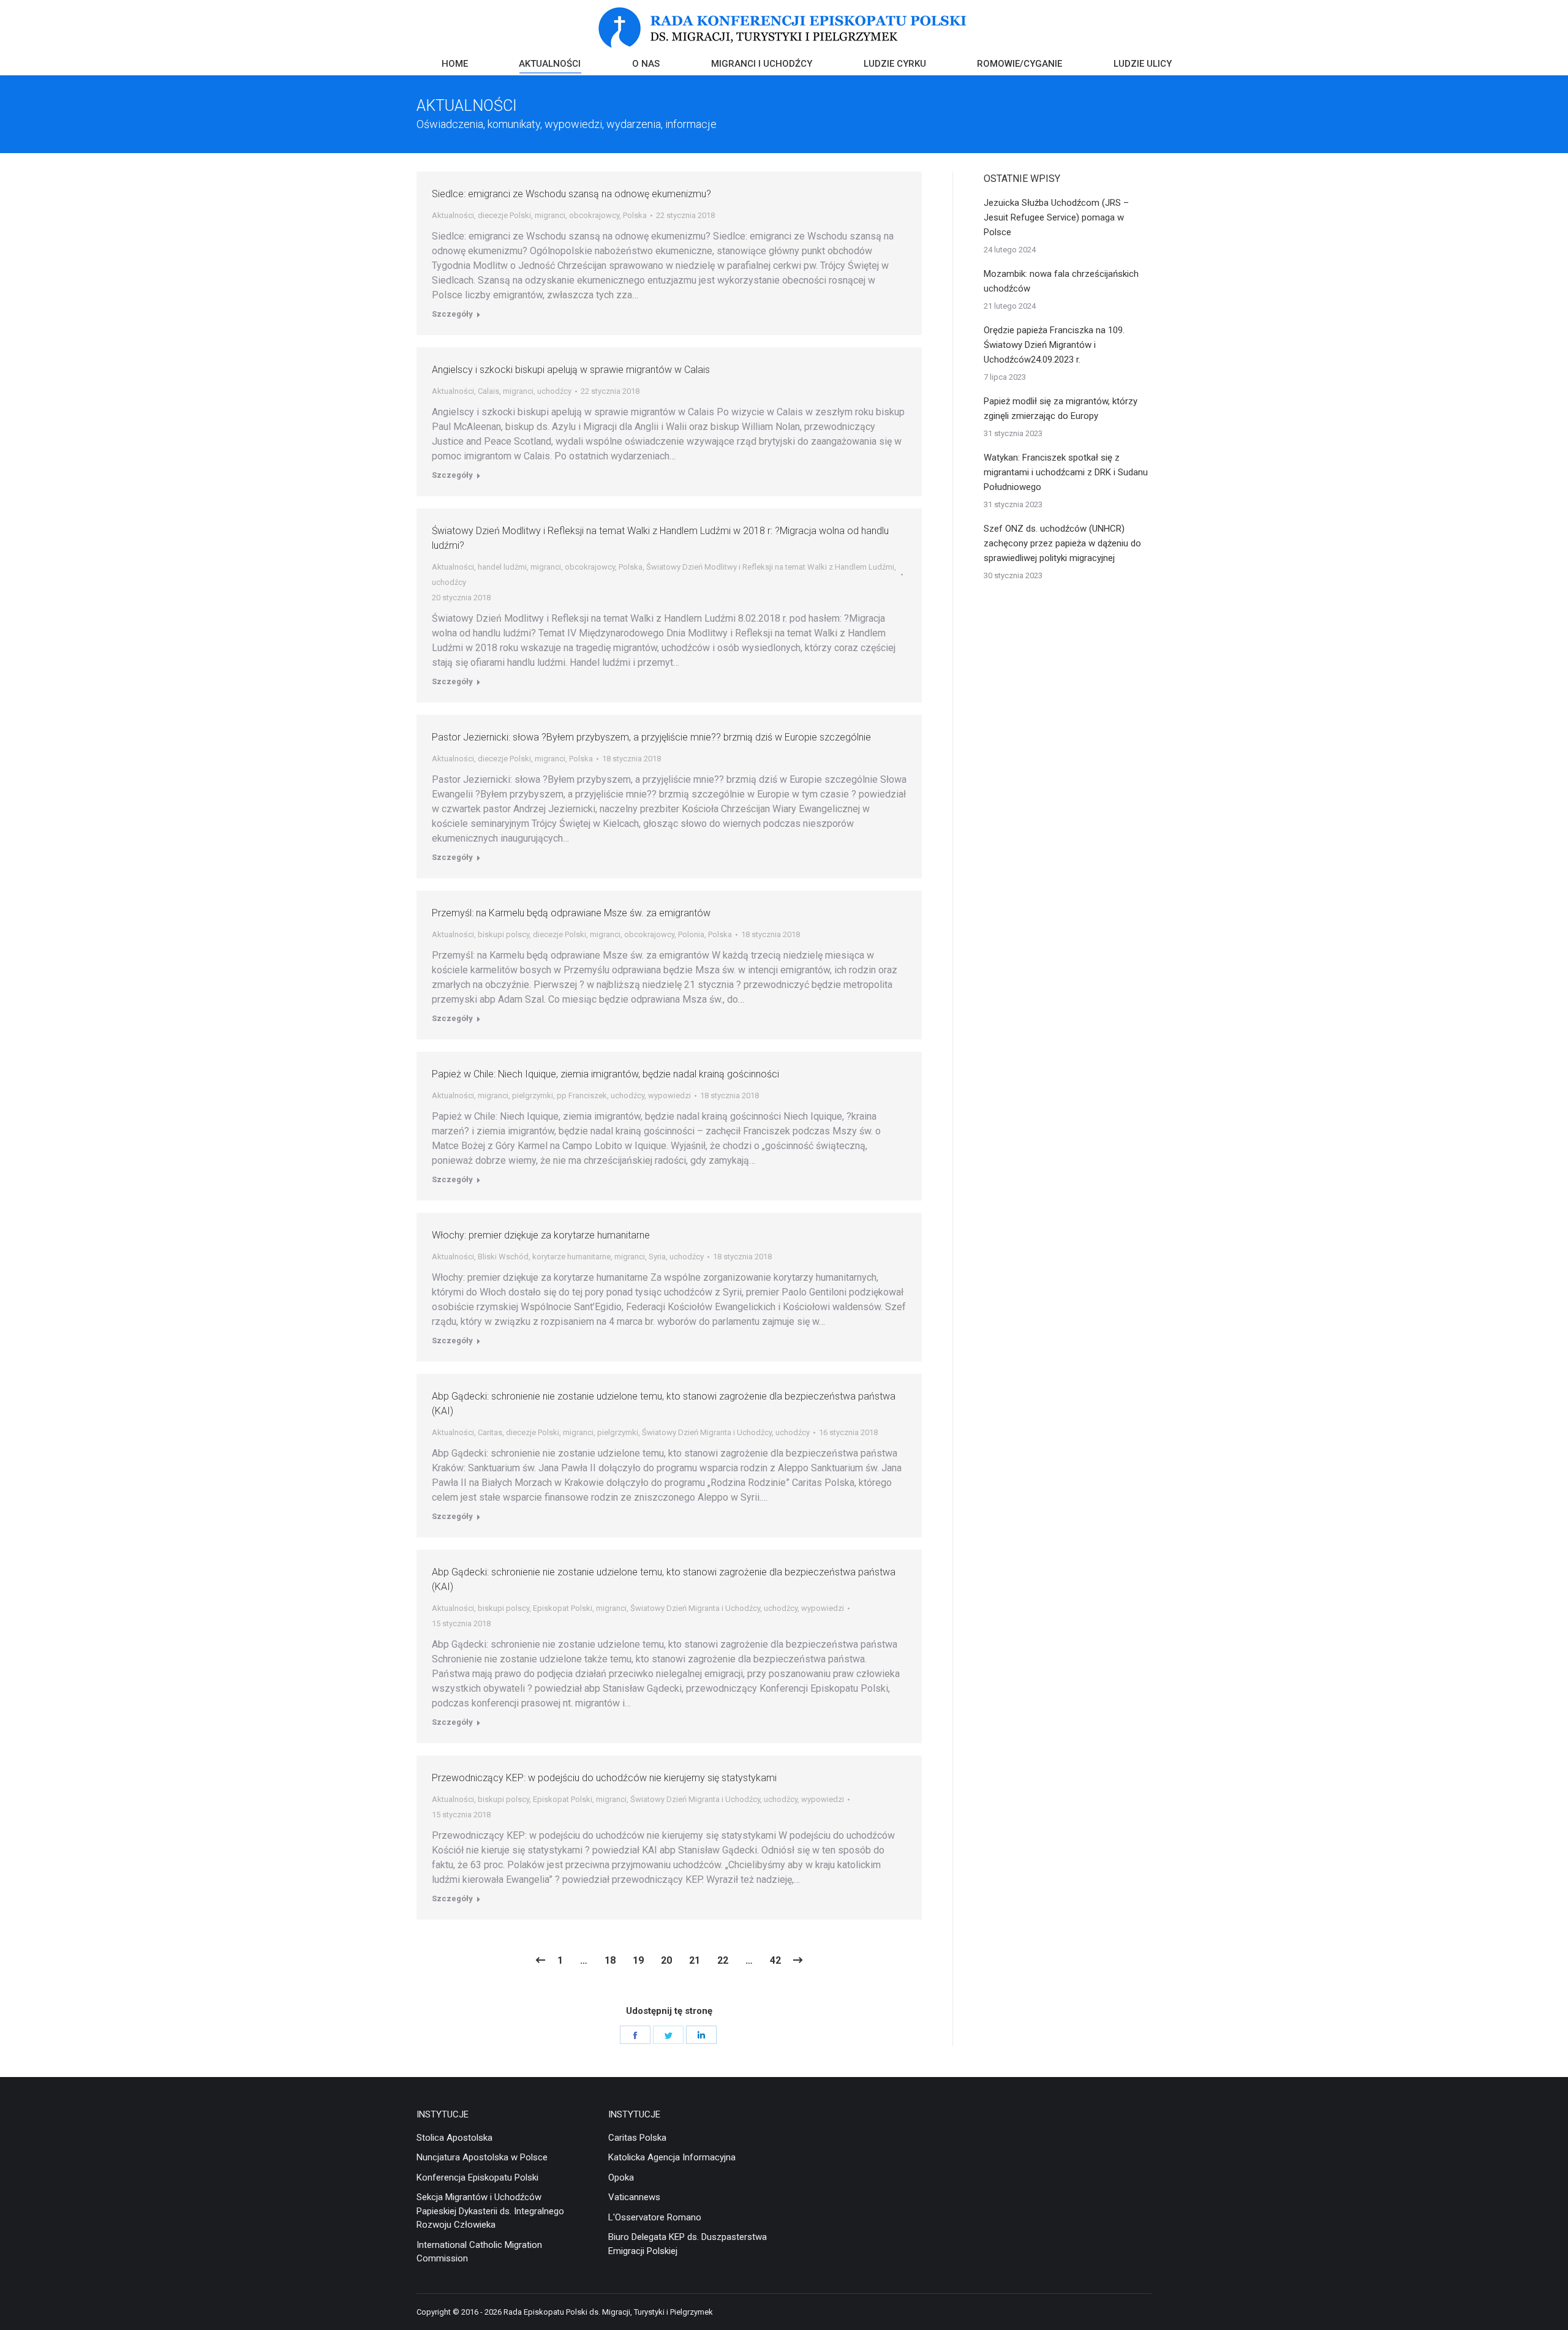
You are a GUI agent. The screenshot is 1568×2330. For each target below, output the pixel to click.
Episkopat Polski (563, 1608)
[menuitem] (455, 65)
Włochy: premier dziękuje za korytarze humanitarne (541, 1235)
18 (610, 1960)
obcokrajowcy (594, 215)
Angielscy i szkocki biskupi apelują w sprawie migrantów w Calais (571, 370)
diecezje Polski (504, 215)
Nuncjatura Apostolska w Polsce (482, 2157)
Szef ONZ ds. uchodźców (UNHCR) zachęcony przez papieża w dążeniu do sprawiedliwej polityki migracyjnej (1062, 543)
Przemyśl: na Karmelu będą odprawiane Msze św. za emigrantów (571, 913)
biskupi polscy (503, 934)
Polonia (691, 934)
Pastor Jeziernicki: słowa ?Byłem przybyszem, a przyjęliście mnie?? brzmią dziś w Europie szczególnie (651, 737)
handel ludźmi (502, 567)
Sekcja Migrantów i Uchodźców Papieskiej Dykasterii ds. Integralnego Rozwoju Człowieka (490, 2211)
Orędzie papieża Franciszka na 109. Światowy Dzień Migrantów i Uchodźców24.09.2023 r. (1054, 345)
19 (638, 1960)
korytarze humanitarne (571, 1257)
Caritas (490, 1432)
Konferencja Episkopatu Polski (477, 2177)
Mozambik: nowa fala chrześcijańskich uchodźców (1061, 281)
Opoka (621, 2177)
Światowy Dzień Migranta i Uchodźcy (707, 1432)
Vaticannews (634, 2197)
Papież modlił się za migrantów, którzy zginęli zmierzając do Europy (1061, 409)
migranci (550, 215)
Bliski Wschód (503, 1257)
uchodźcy (554, 391)
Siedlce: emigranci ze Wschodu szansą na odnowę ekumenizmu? (571, 194)
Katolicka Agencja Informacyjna (672, 2157)
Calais (488, 391)
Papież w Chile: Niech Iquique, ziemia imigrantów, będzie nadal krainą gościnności (605, 1074)
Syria (657, 1257)
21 (695, 1960)
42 (775, 1960)
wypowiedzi (669, 1095)
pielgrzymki (533, 1095)
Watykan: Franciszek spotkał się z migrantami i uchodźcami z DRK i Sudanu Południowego (1066, 472)
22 (723, 1960)
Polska (635, 215)
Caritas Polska (637, 2138)
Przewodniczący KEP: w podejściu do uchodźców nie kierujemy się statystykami (604, 1778)
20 (666, 1960)
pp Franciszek (582, 1095)
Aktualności (453, 215)
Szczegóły (452, 314)
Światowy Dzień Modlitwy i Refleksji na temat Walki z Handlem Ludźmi (770, 567)
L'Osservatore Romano (655, 2217)
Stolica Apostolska (454, 2138)
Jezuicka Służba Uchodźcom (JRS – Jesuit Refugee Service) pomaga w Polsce (1056, 217)
